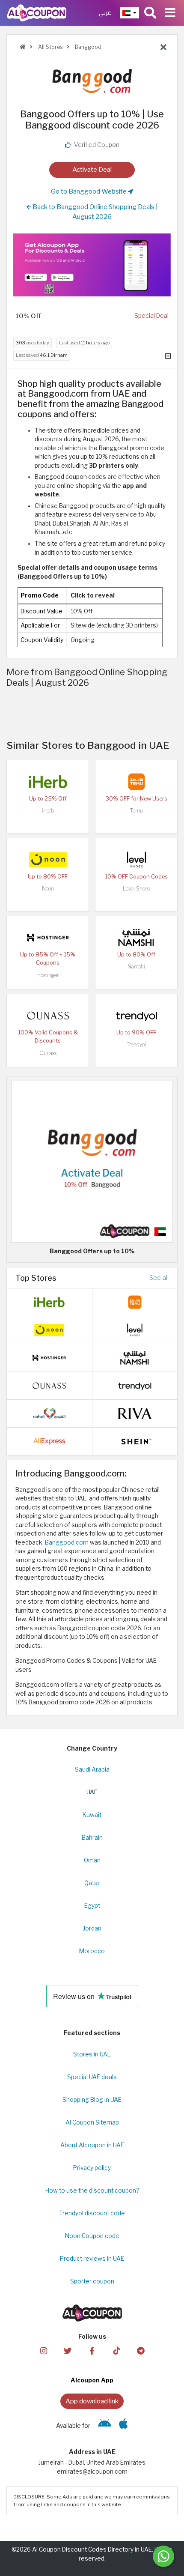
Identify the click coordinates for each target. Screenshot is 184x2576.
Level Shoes (136, 889)
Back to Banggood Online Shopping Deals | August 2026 (95, 212)
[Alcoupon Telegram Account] (140, 2350)
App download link (92, 2401)
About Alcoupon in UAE (92, 2145)
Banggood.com (67, 1542)
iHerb (48, 811)
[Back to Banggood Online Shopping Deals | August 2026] (163, 48)
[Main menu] (170, 13)
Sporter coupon (92, 2281)
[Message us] (163, 2556)
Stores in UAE (92, 2054)
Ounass (48, 1053)
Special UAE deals (92, 2077)
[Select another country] (129, 13)
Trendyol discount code (92, 2213)
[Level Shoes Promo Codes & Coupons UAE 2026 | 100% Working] (137, 859)
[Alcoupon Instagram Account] (43, 2350)
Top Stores (36, 1278)
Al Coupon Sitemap (92, 2122)
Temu (137, 811)
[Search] (150, 13)
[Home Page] (37, 12)
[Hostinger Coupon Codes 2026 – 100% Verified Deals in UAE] (48, 937)
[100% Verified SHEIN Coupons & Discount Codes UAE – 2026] (135, 1441)
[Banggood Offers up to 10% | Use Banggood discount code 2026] (92, 1161)
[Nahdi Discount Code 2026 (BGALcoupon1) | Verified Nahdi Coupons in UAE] (49, 1413)
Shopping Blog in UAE (92, 2100)
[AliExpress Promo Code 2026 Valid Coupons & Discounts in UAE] (49, 1441)
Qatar (92, 1883)
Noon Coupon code (92, 2236)
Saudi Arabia (92, 1769)
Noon (48, 889)
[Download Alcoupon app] (92, 265)
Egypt (92, 1906)
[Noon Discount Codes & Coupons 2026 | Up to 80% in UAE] (48, 859)
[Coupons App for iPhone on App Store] (123, 2426)
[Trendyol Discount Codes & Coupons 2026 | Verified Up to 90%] (137, 1015)
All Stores (50, 47)
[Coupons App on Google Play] (105, 2426)
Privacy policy (92, 2168)
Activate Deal (92, 169)
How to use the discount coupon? (92, 2190)
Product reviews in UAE (92, 2259)
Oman (92, 1860)
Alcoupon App (92, 2380)
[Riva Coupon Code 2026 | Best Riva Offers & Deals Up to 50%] (135, 1413)
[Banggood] (92, 81)
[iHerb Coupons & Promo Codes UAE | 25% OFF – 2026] (48, 781)
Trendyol (136, 1044)
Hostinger (48, 975)
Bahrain (92, 1838)
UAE (92, 1792)
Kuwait (92, 1815)
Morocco (92, 1951)
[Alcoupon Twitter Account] (68, 2350)
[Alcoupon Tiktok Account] (116, 2350)
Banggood (88, 47)
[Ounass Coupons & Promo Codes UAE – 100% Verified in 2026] (48, 1015)
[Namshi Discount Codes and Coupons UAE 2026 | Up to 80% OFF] (137, 937)
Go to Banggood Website (89, 191)
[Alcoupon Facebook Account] (92, 2350)
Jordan (92, 1928)
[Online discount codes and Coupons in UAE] (23, 47)
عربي (105, 13)
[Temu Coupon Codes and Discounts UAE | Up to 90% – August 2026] (137, 781)
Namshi (136, 967)
